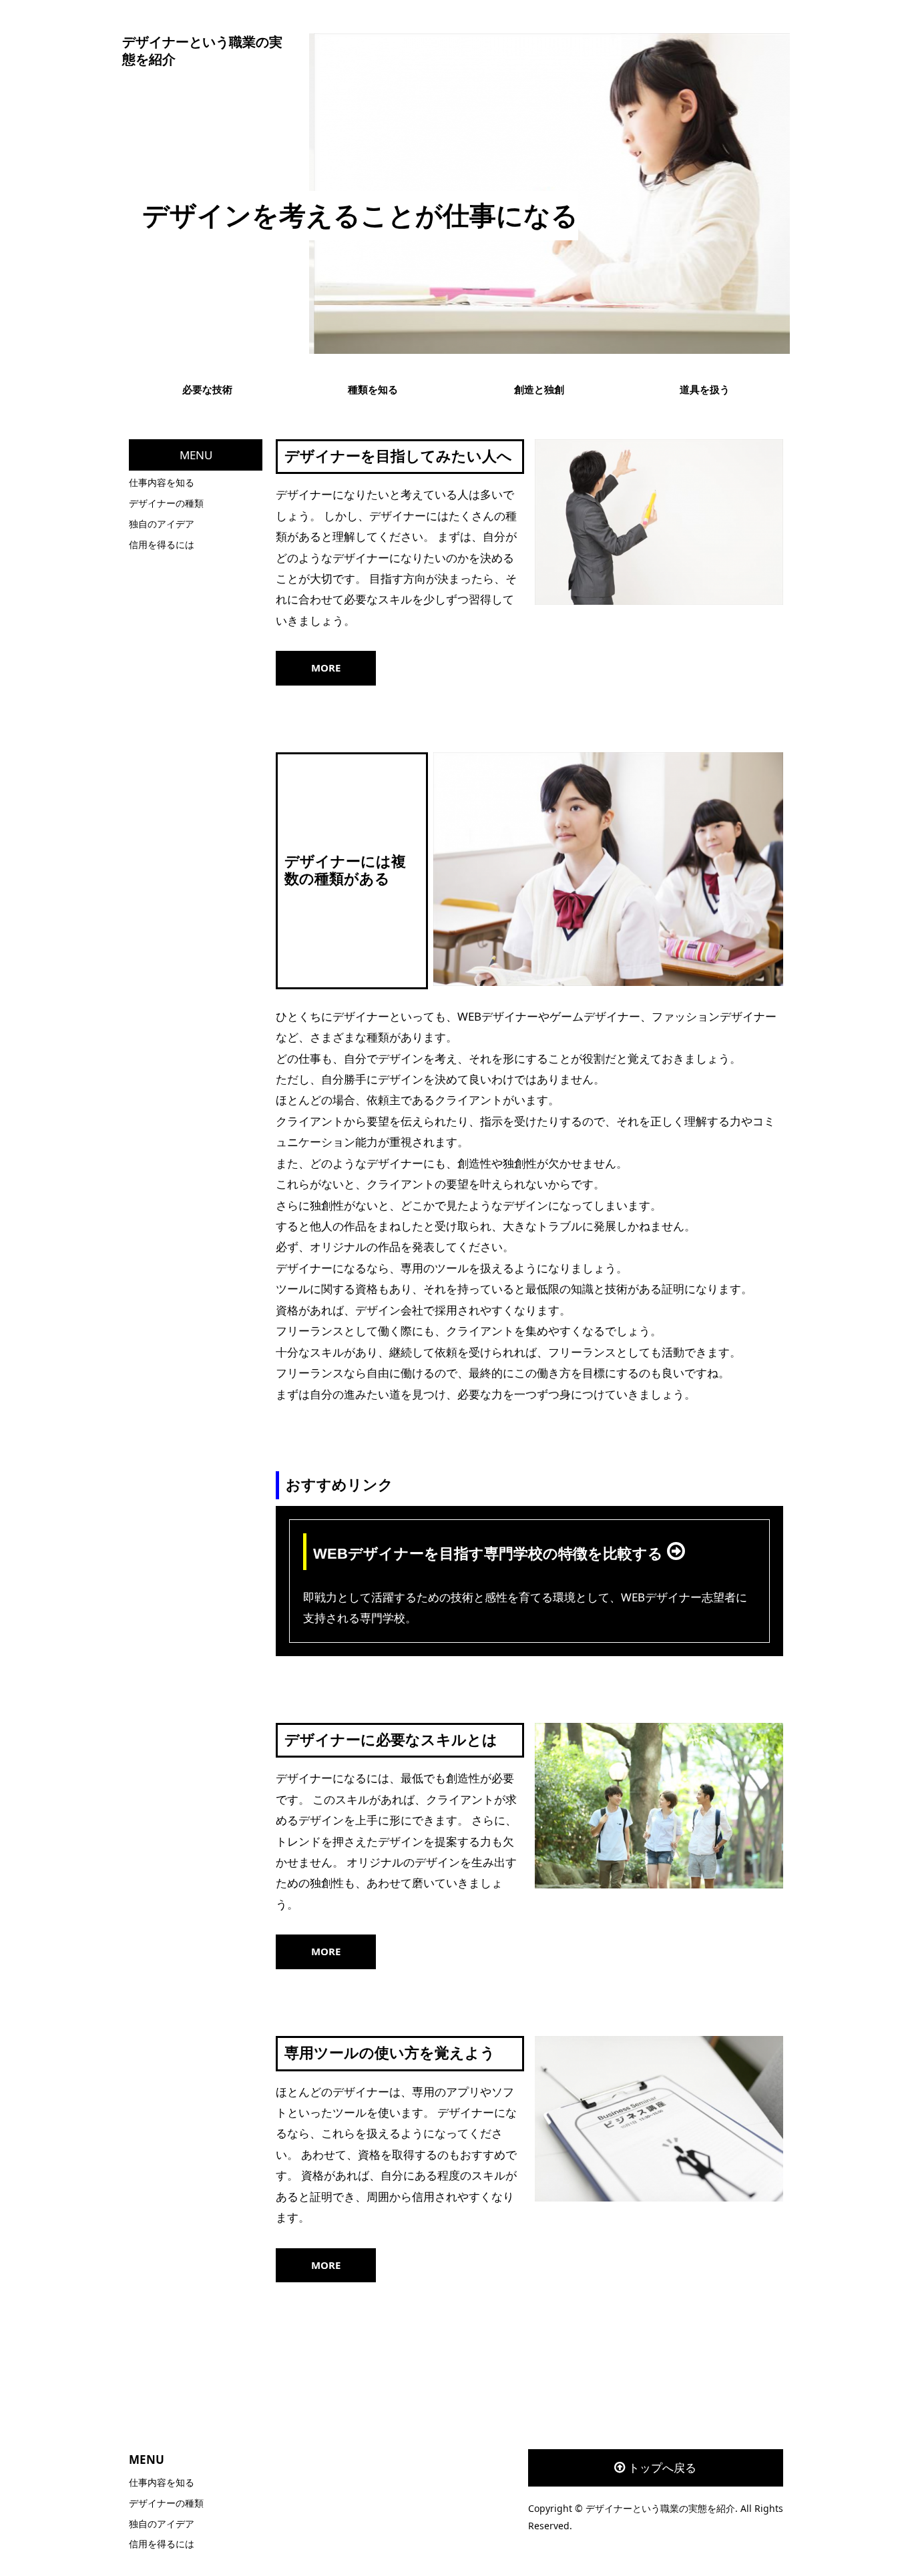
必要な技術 (207, 389)
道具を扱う (705, 389)
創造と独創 (539, 389)
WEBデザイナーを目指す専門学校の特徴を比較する (490, 1554)
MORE (326, 668)
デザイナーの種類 (166, 503)
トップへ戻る (662, 2468)
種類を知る (373, 389)
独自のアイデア (162, 524)
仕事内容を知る (162, 482)
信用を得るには (162, 544)
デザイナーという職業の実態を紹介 (202, 51)
